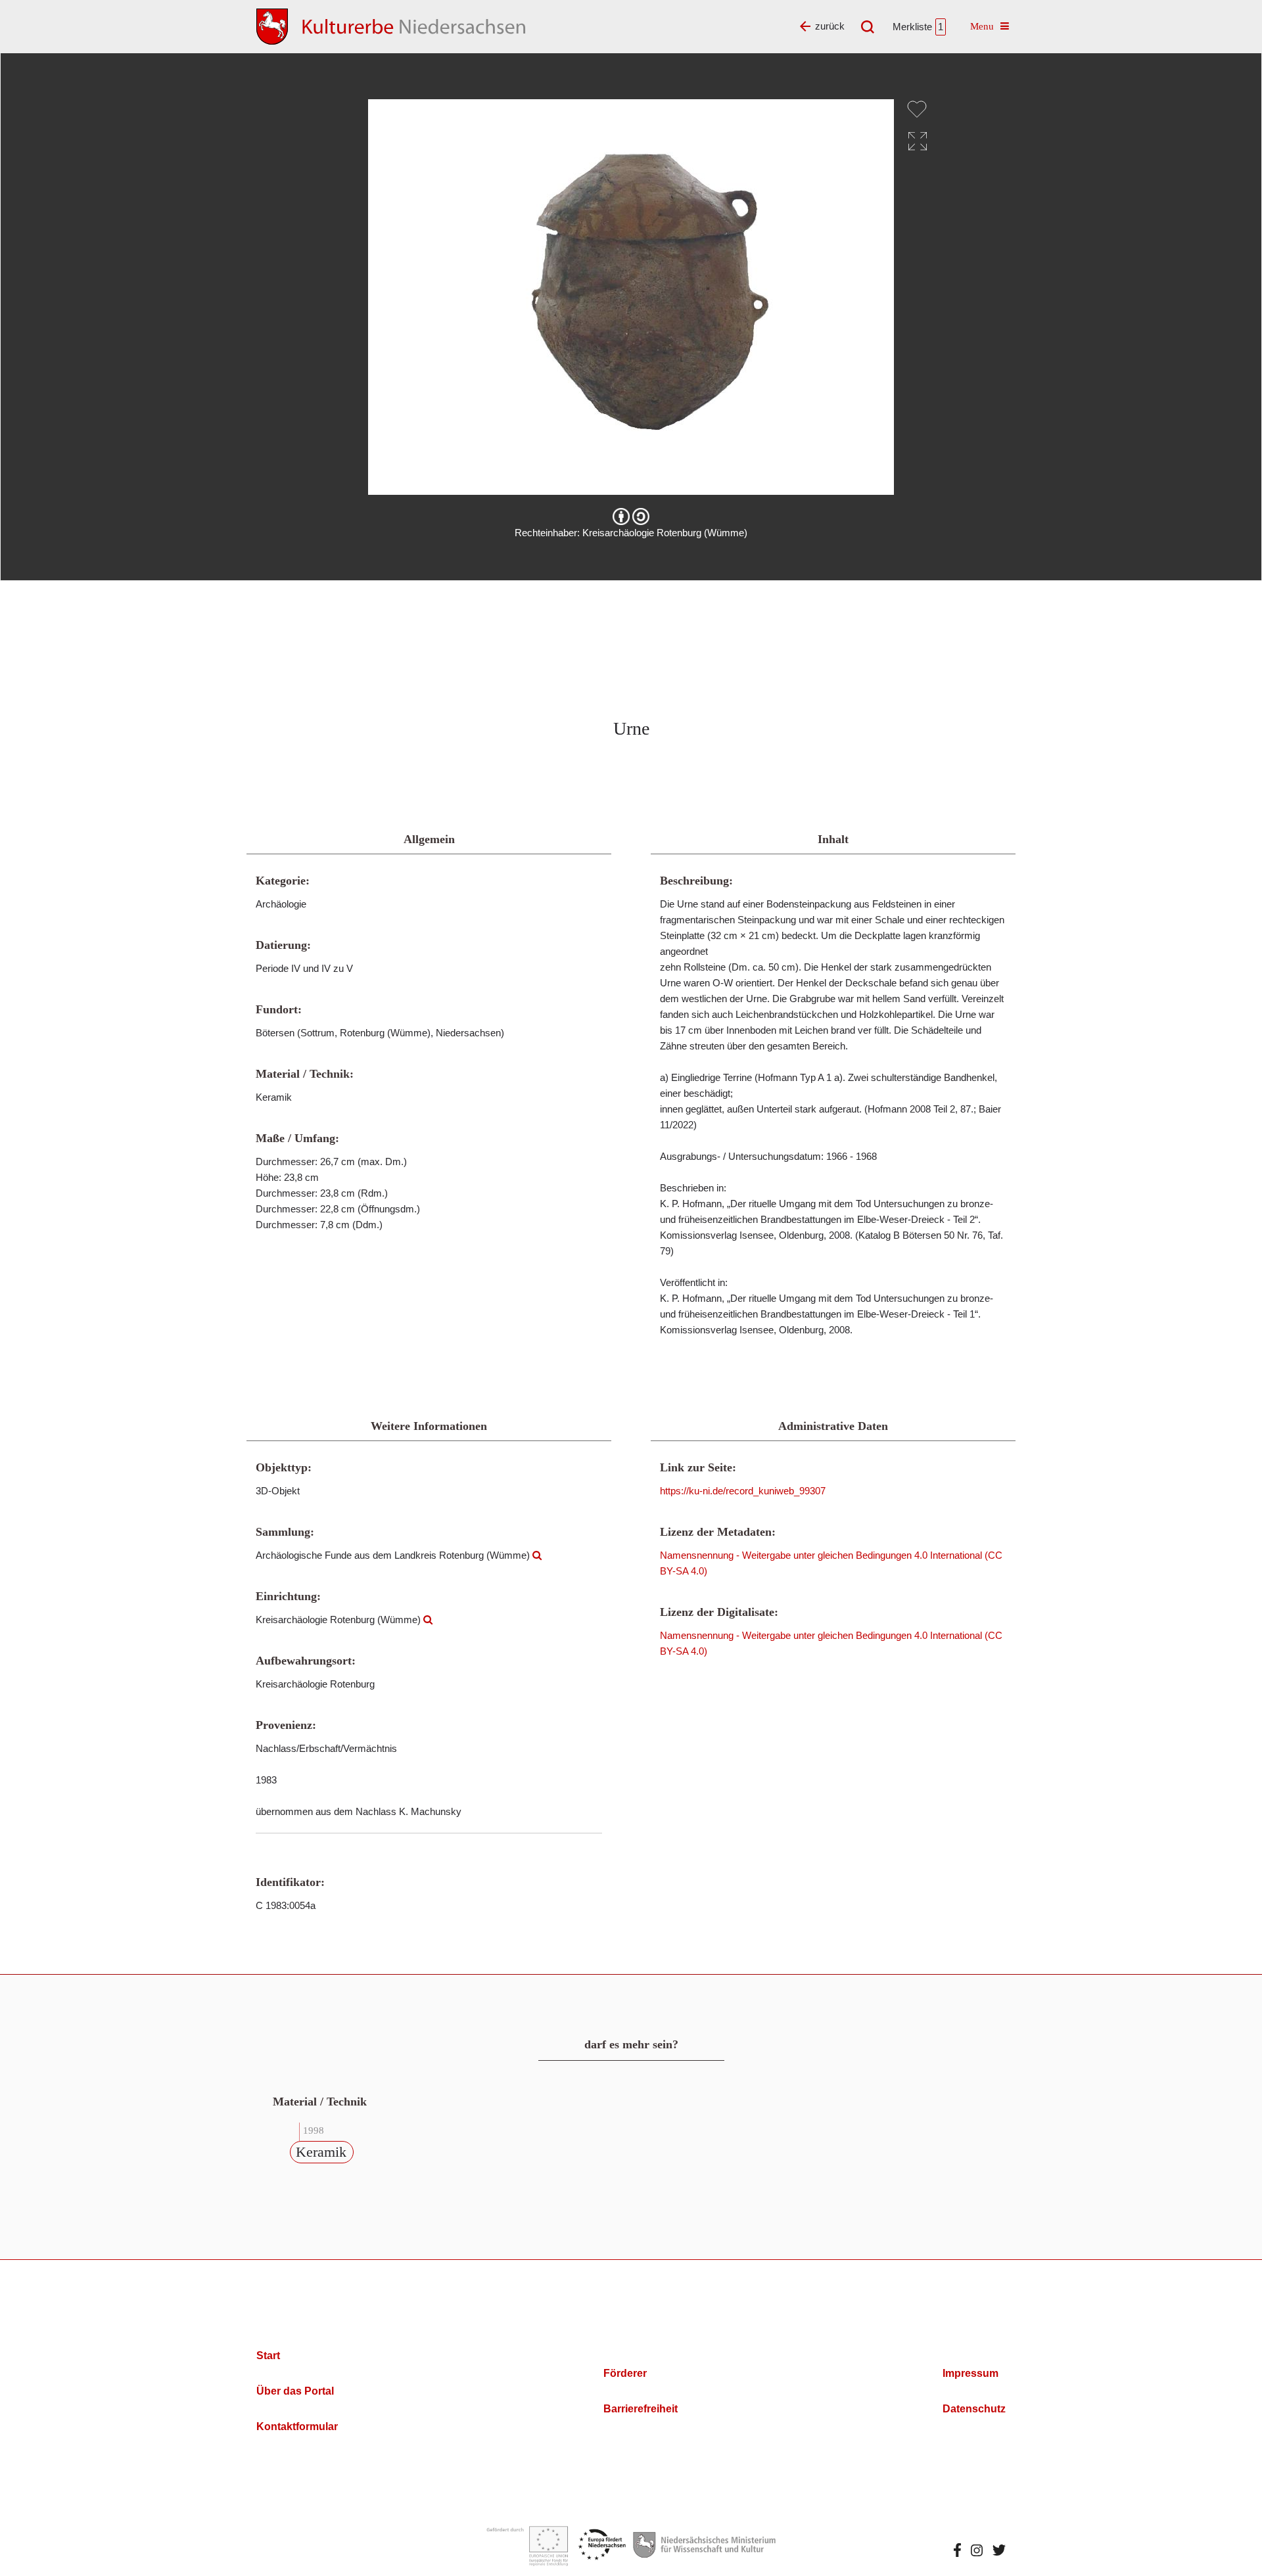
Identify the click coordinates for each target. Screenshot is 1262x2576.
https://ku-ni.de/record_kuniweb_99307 (743, 1491)
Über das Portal (295, 2391)
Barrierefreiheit (641, 2409)
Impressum (970, 2373)
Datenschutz (974, 2409)
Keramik (321, 2152)
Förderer (625, 2373)
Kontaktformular (297, 2426)
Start (268, 2356)
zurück (830, 26)
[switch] (917, 109)
